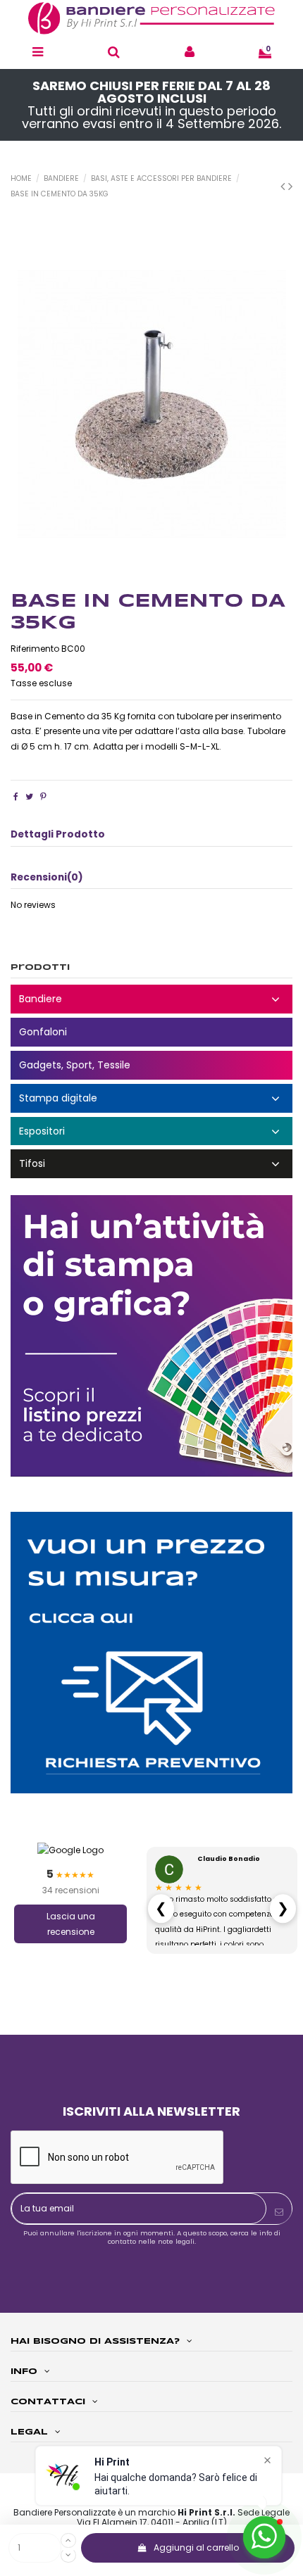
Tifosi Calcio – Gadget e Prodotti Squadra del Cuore (151, 1164)
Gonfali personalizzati (151, 1032)
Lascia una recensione (71, 1924)
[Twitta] (29, 796)
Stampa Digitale (151, 1098)
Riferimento (35, 649)
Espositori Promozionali (151, 1131)
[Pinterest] (43, 796)
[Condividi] (16, 796)
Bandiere (151, 999)
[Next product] (290, 186)
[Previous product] (284, 186)
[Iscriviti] (279, 2212)
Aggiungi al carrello (196, 2547)
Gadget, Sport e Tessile (151, 1065)
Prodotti (40, 967)
